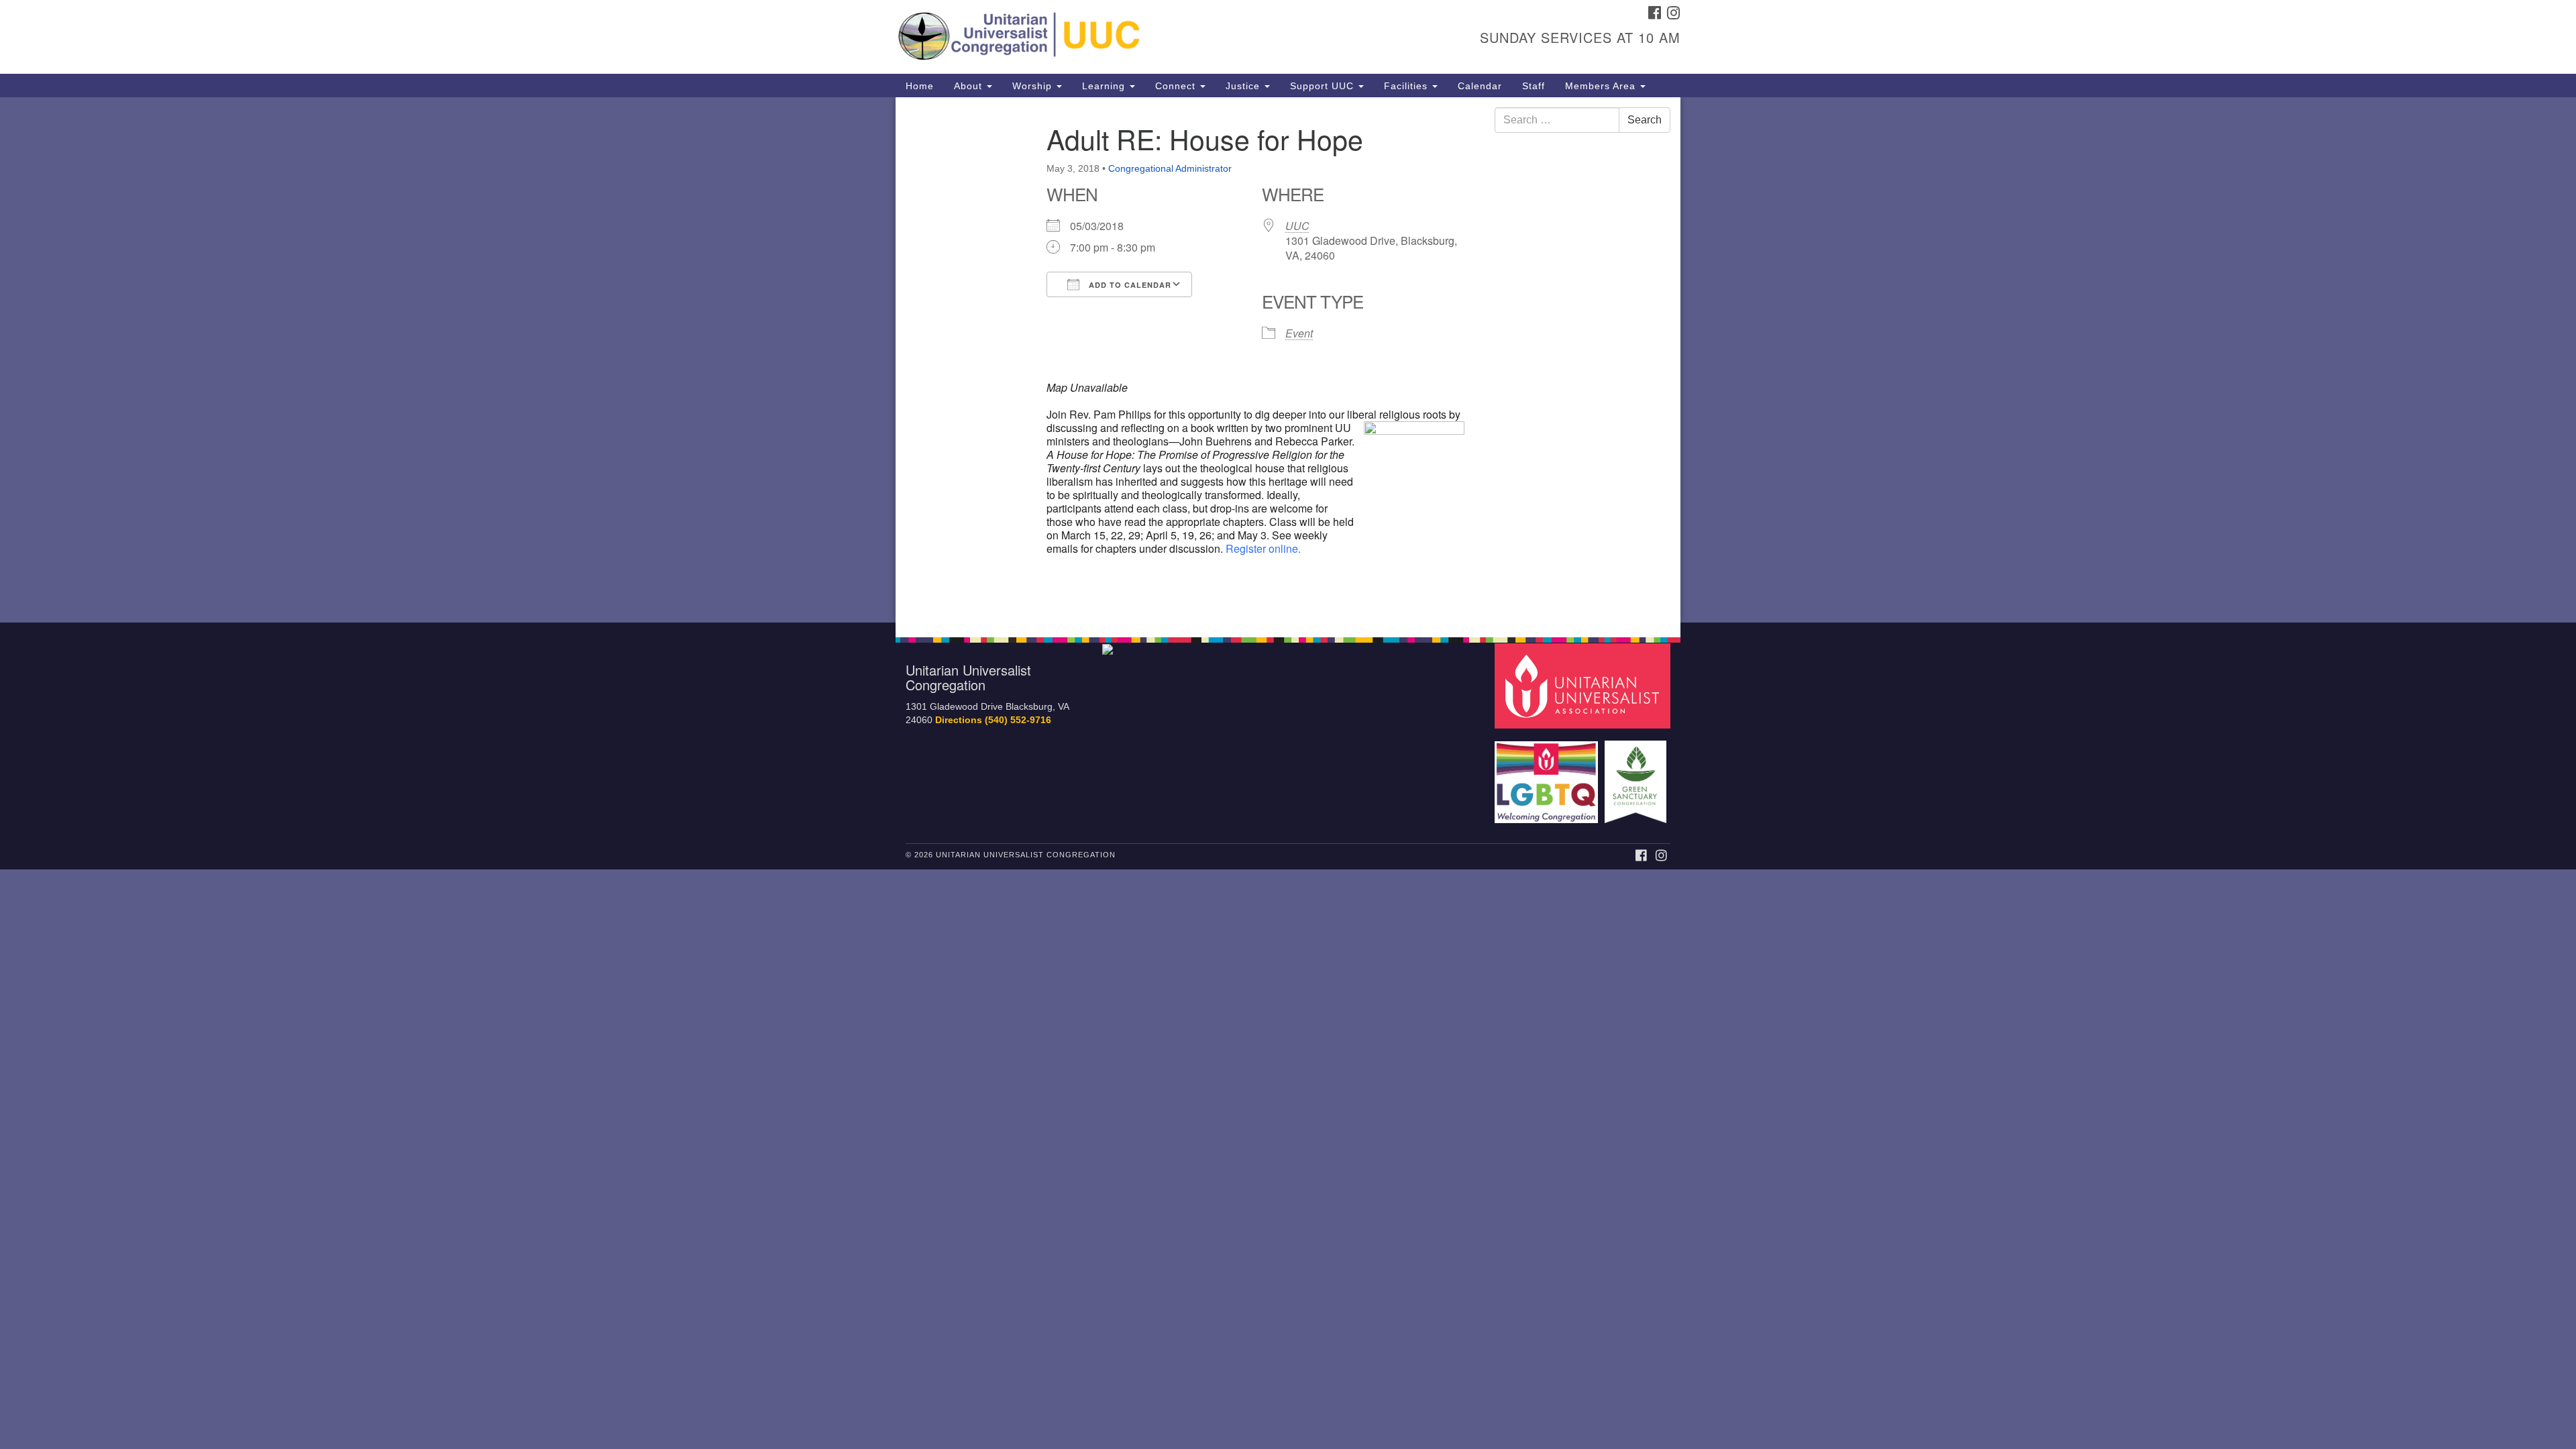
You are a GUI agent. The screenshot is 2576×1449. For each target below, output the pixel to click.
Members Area (1602, 86)
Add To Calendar (1129, 285)
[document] (1288, 360)
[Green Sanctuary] (1637, 775)
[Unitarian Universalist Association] (1585, 685)
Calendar (1480, 86)
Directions (959, 720)
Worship (1034, 86)
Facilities (1407, 86)
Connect (1177, 86)
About (970, 86)
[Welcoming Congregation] (1548, 775)
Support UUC (1324, 86)
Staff (1534, 86)
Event (1299, 333)
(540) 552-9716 (1018, 720)
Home (920, 86)
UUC (1297, 226)
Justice (1244, 86)
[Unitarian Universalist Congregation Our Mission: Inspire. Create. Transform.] (1125, 37)
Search (1645, 120)
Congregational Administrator (1170, 168)
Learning (1105, 86)
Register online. (1263, 548)
